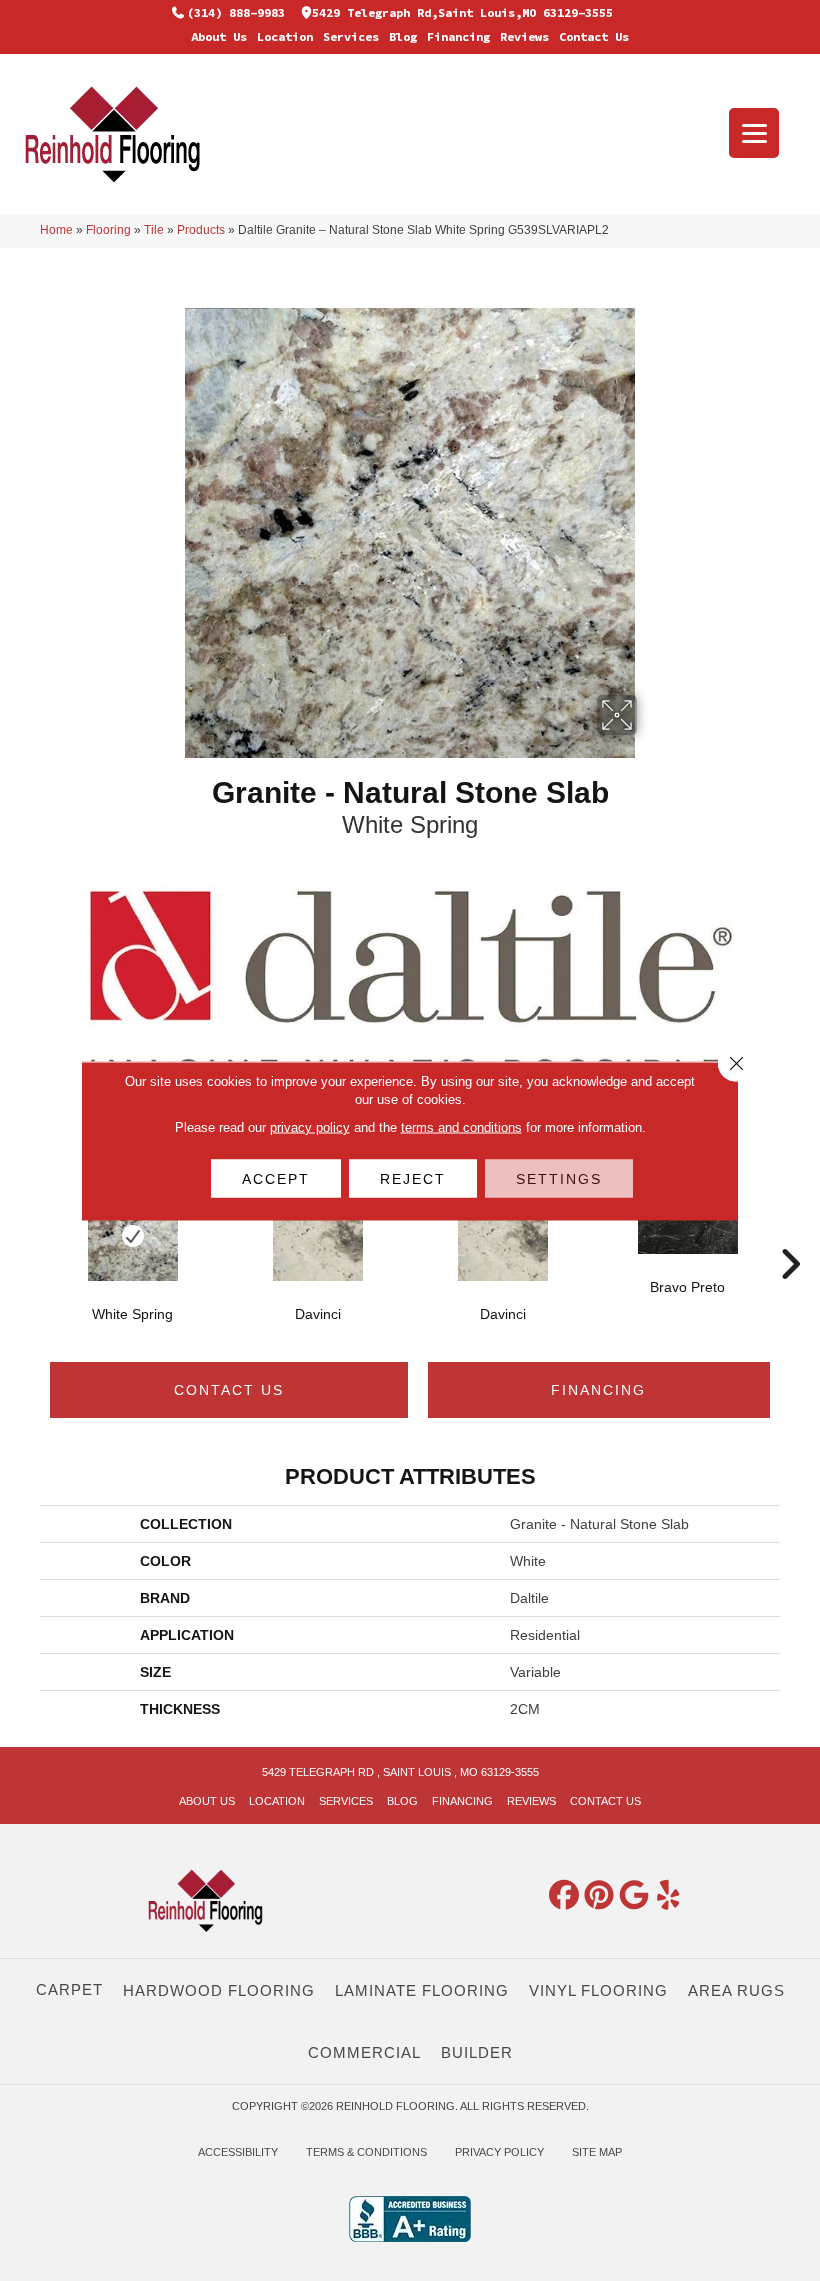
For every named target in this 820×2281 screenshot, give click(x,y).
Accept (276, 1178)
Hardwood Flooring (219, 1990)
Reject (413, 1178)
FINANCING (598, 1390)
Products (201, 230)
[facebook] (564, 1896)
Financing (458, 36)
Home (56, 230)
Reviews (524, 36)
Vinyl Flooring (598, 1990)
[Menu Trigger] (754, 133)
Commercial (364, 2052)
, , (400, 1772)
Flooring (108, 230)
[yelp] (669, 1896)
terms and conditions (461, 1126)
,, (462, 12)
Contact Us (594, 36)
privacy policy (310, 1126)
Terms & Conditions (366, 2152)
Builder (477, 2052)
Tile (154, 230)
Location (285, 36)
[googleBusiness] (634, 1896)
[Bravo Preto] (687, 1222)
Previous (30, 1234)
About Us (219, 36)
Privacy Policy (499, 2152)
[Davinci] (317, 1236)
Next (790, 1234)
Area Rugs (736, 1990)
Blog (403, 36)
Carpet (69, 1989)
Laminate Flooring (422, 1990)
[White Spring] (132, 1236)
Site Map (597, 2152)
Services (351, 36)
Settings (559, 1178)
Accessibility (238, 2152)
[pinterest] (599, 1896)
